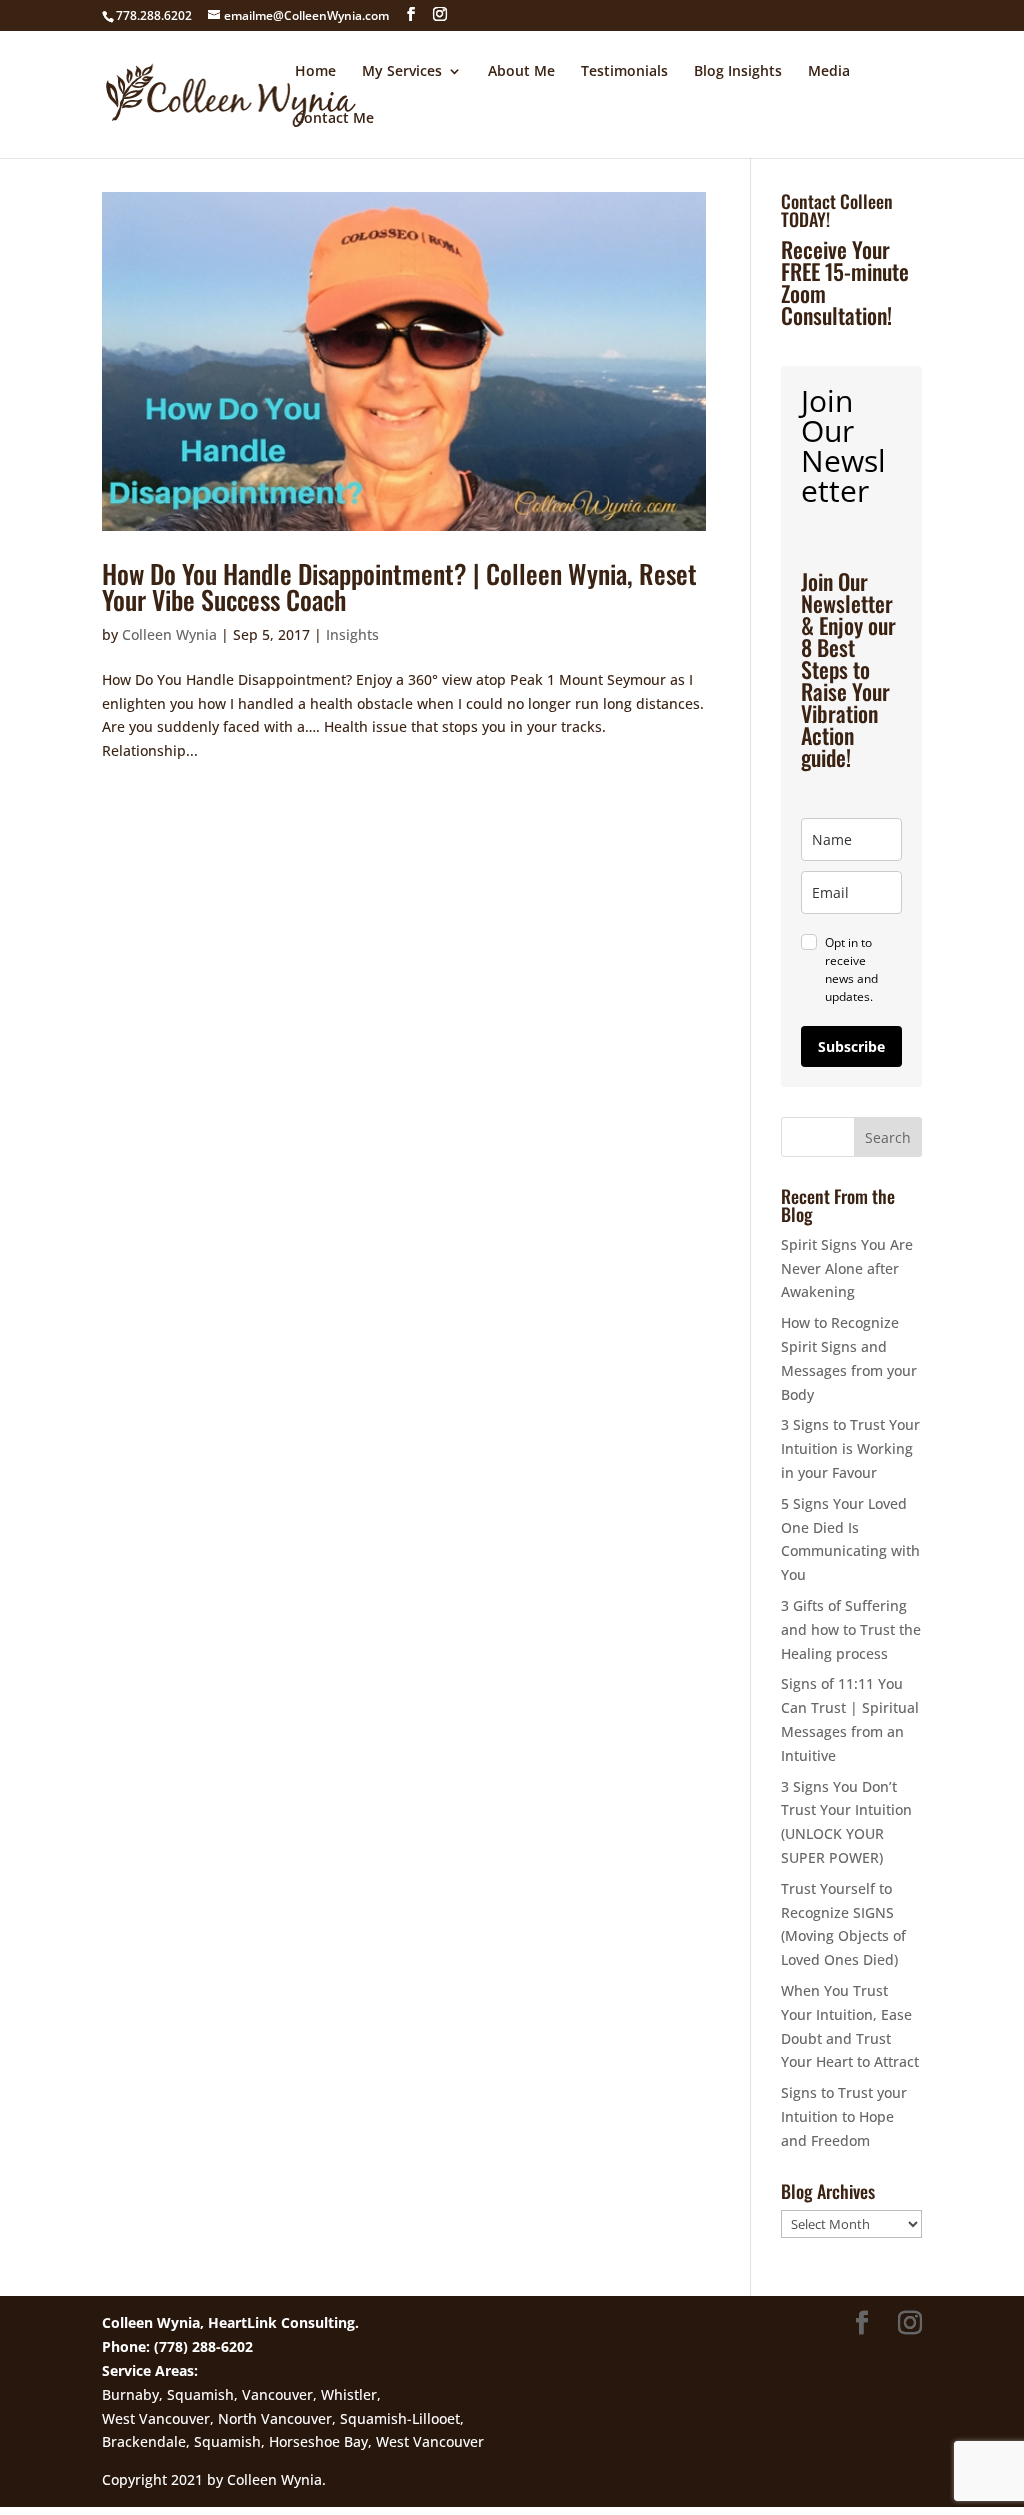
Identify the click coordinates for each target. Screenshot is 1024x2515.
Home (315, 72)
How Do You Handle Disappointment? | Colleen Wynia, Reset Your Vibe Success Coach (399, 586)
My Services (402, 72)
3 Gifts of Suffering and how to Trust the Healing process (851, 1629)
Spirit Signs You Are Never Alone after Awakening (847, 1268)
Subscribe (851, 1046)
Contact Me (334, 119)
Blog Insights (738, 72)
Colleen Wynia (169, 634)
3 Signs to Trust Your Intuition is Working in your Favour (850, 1448)
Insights (352, 634)
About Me (521, 72)
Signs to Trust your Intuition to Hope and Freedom (844, 2116)
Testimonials (624, 72)
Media (829, 72)
